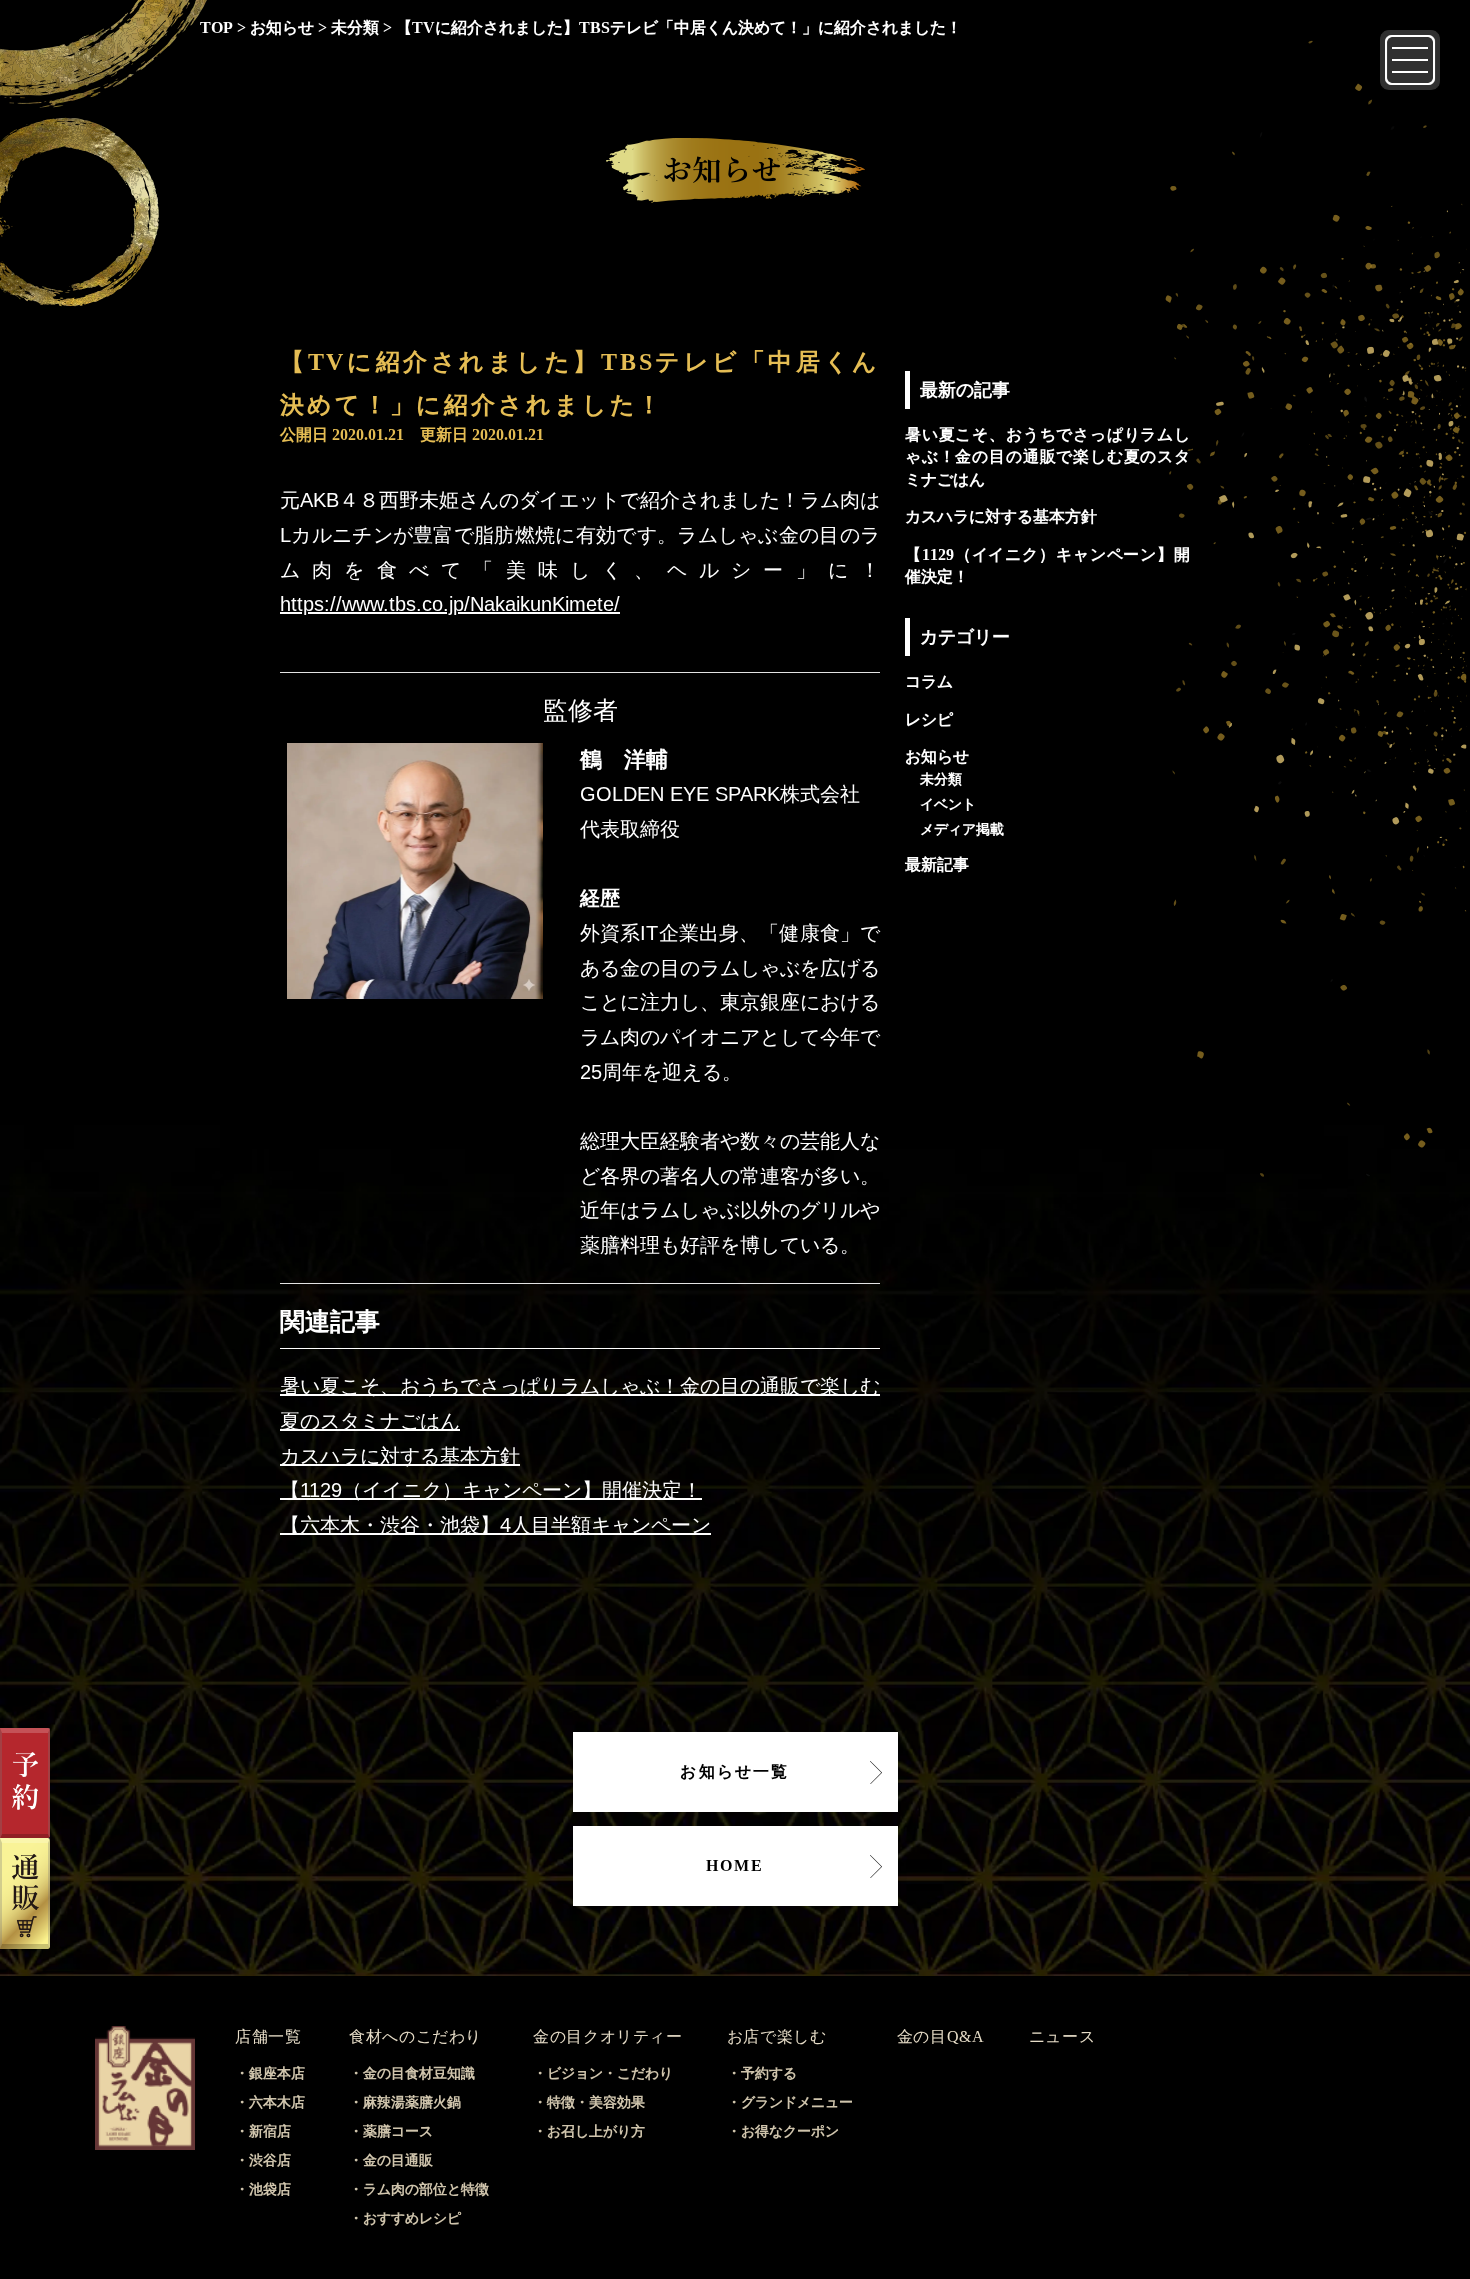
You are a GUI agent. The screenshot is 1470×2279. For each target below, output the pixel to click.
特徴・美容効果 (596, 2102)
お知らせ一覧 (734, 1771)
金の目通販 (398, 2160)
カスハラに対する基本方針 (400, 1456)
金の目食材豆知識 (419, 2073)
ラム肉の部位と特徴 (426, 2189)
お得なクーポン (790, 2131)
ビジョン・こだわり (610, 2073)
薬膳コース (398, 2131)
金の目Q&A (941, 2036)
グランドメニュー (797, 2102)
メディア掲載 (962, 829)
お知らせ (937, 756)
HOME (735, 1865)
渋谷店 (270, 2160)
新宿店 (270, 2131)
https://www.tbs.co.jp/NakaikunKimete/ (450, 604)
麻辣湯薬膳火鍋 (412, 2102)
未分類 (941, 779)
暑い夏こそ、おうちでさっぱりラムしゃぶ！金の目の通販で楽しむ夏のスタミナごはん (1047, 457)
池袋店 (270, 2189)
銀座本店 (277, 2073)
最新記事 (937, 864)
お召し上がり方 (596, 2131)
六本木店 (277, 2102)
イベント (948, 804)
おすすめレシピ (412, 2218)
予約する (769, 2073)
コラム (929, 681)
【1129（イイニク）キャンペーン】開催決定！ (491, 1490)
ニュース (1062, 2036)
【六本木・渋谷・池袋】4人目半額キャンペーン (495, 1525)
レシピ (929, 719)
